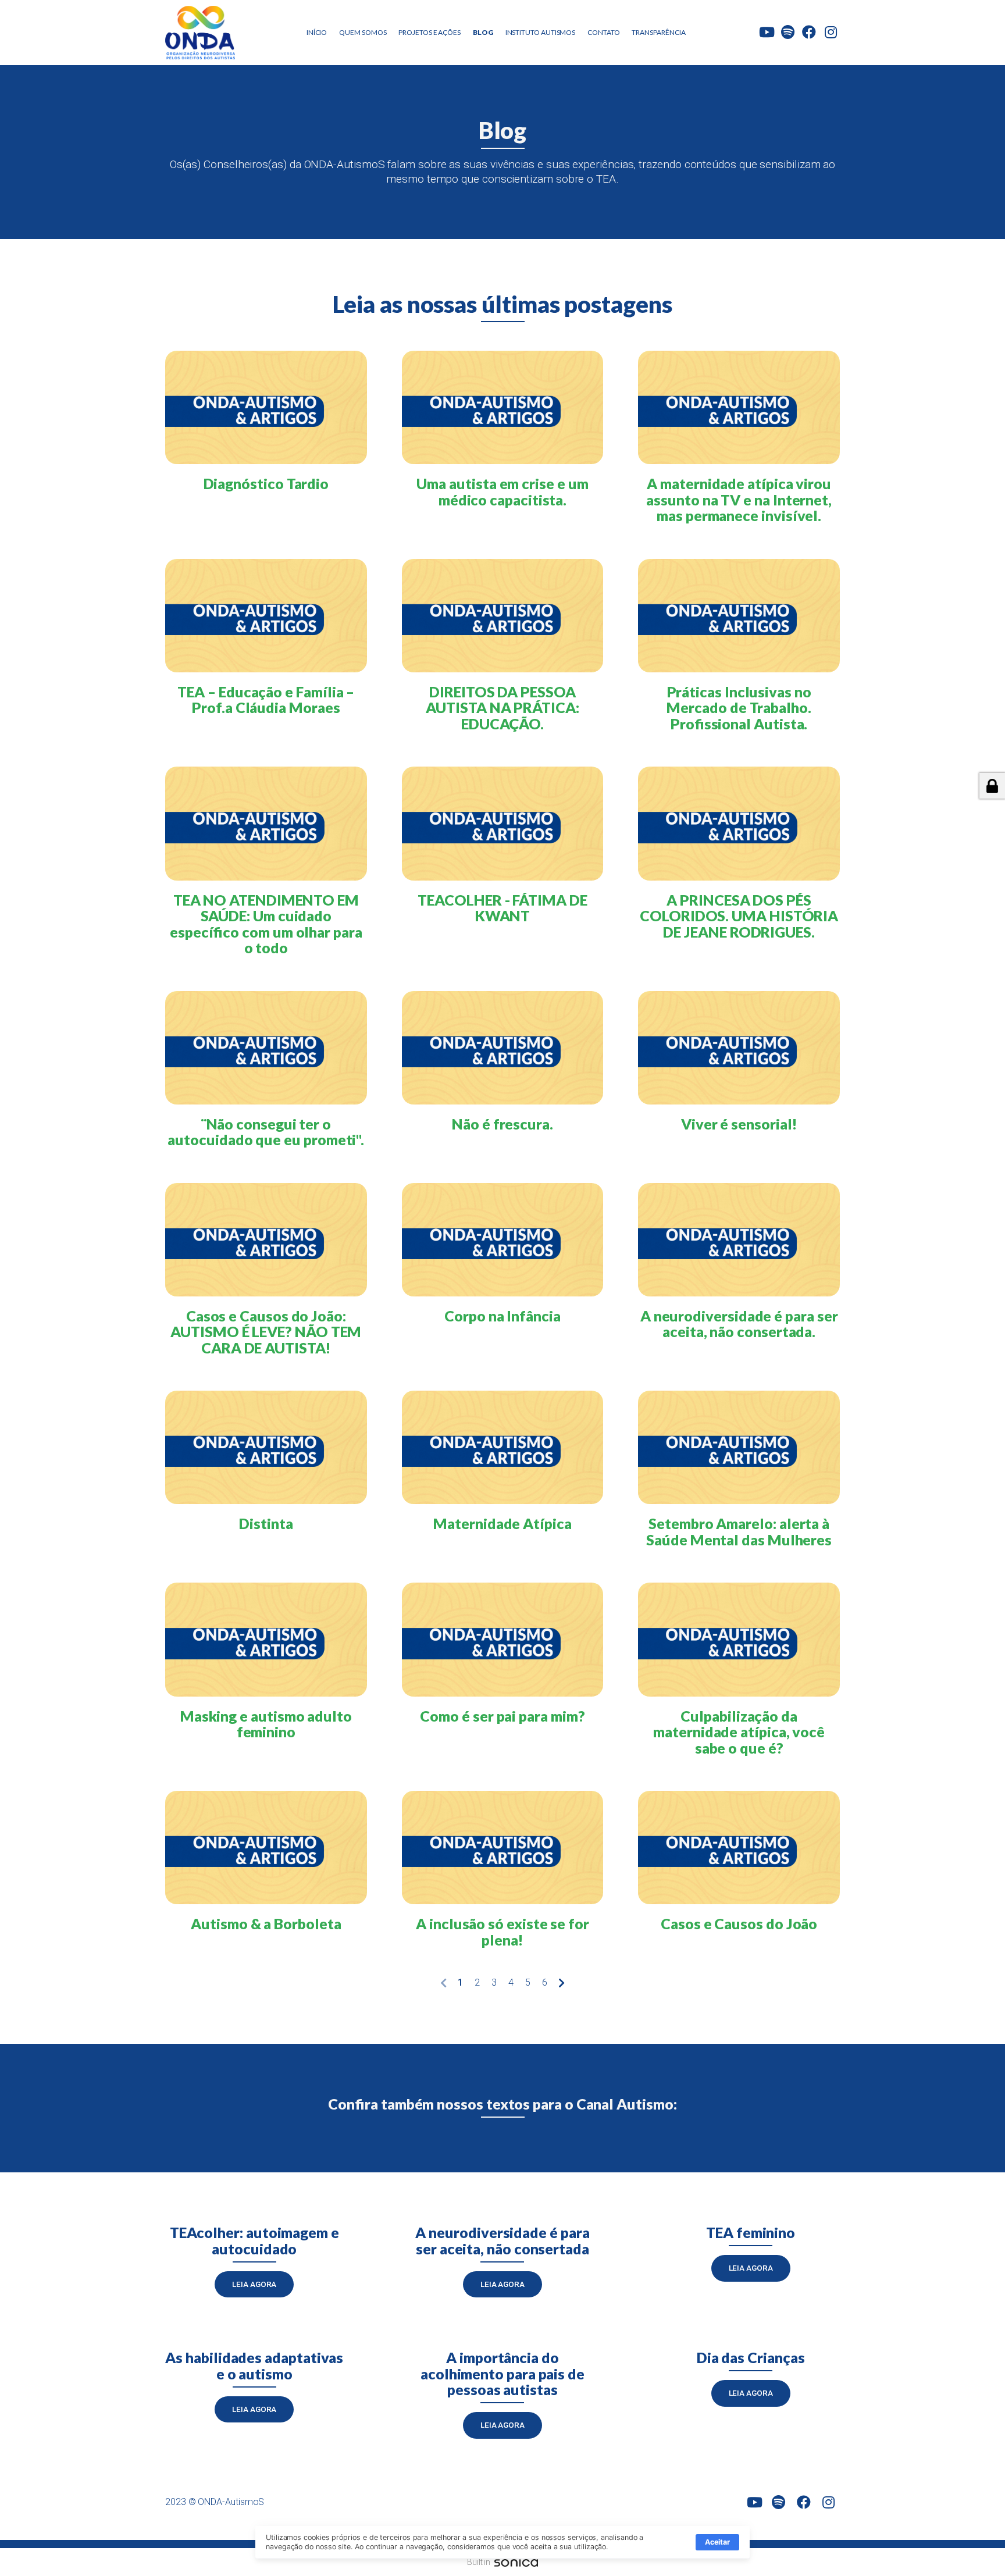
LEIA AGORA (254, 2284)
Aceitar (717, 2542)
